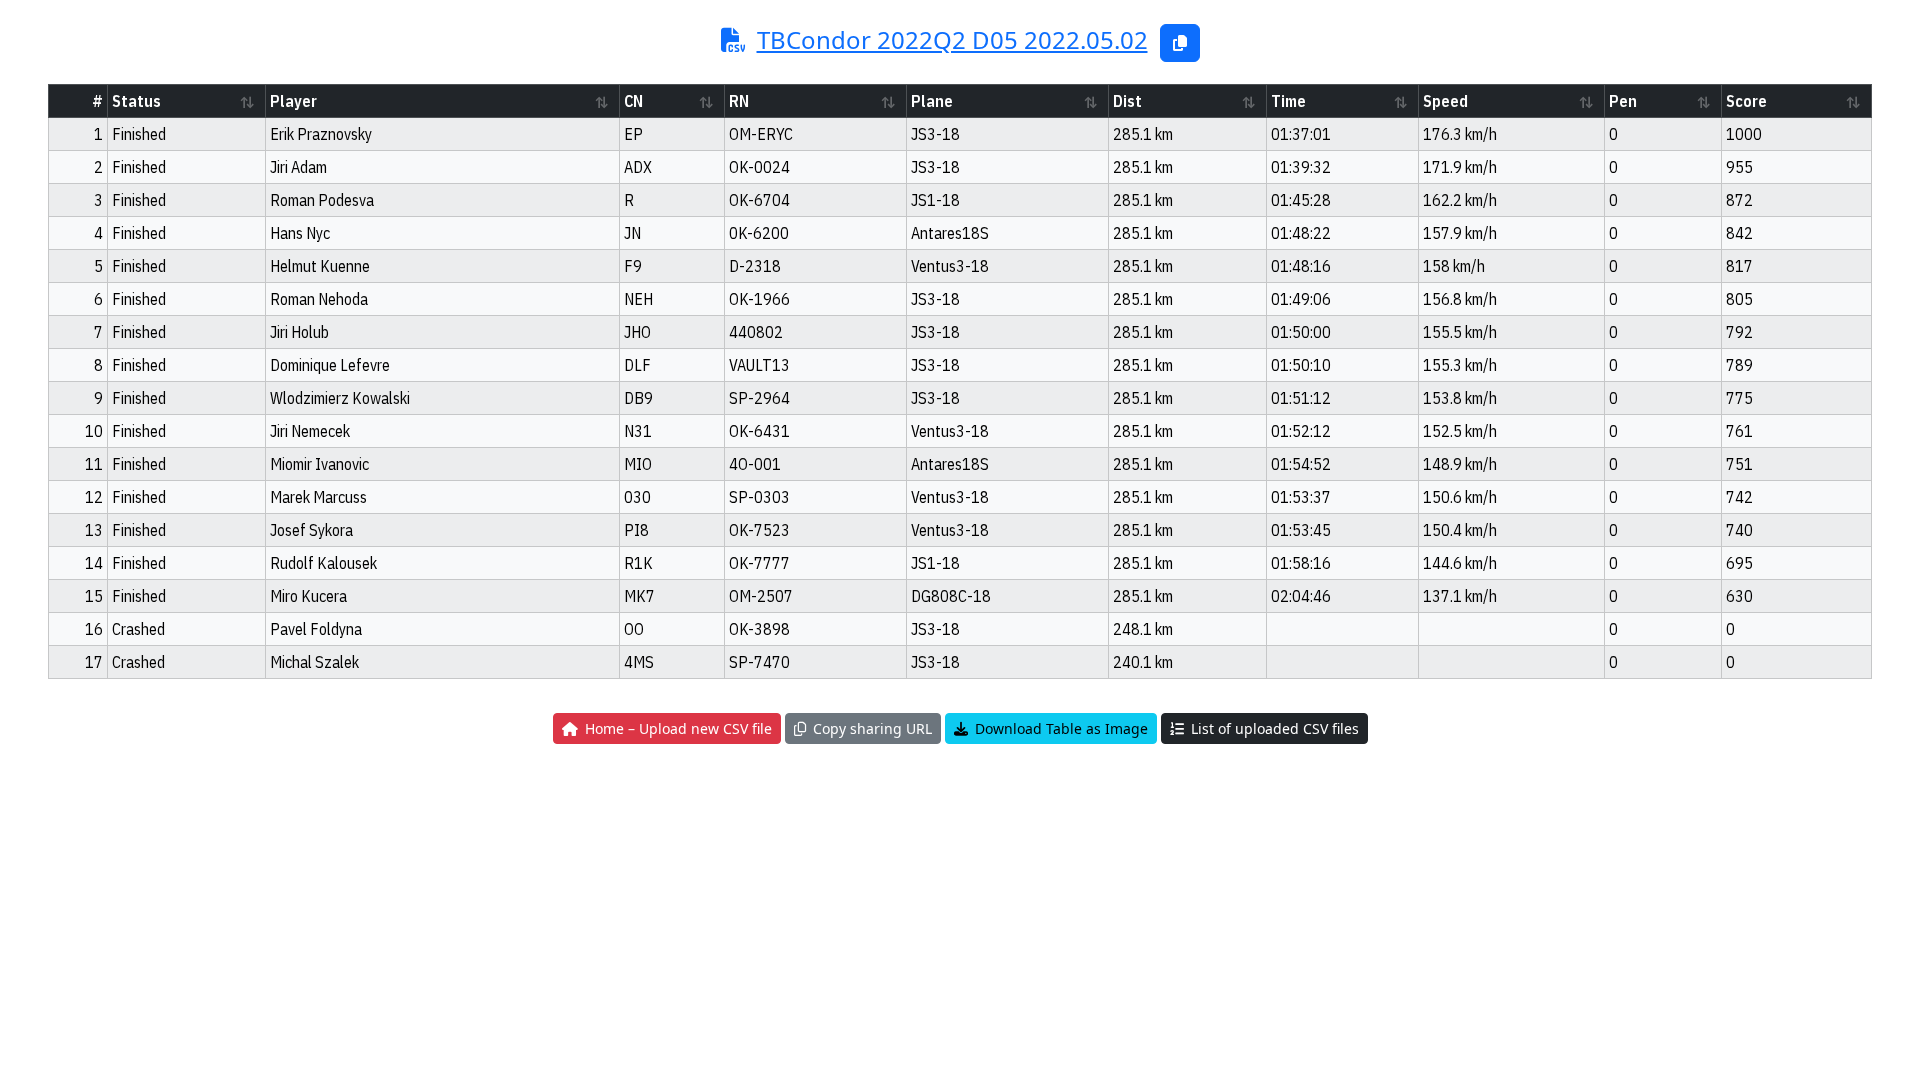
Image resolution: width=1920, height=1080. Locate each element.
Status (136, 101)
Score (1746, 101)
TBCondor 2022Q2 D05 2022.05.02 (952, 39)
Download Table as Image (1058, 728)
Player (293, 101)
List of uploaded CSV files (1271, 728)
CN (633, 101)
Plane (932, 101)
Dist (1127, 101)
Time (1288, 101)
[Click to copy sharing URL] (1180, 43)
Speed (1445, 101)
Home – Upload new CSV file (675, 728)
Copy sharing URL (869, 728)
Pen (1623, 101)
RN (739, 101)
